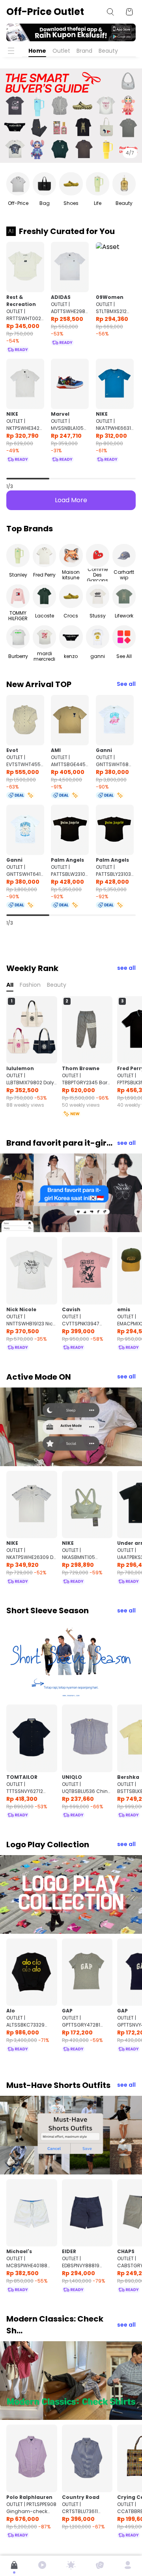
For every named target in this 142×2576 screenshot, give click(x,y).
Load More (71, 500)
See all (126, 684)
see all (126, 968)
